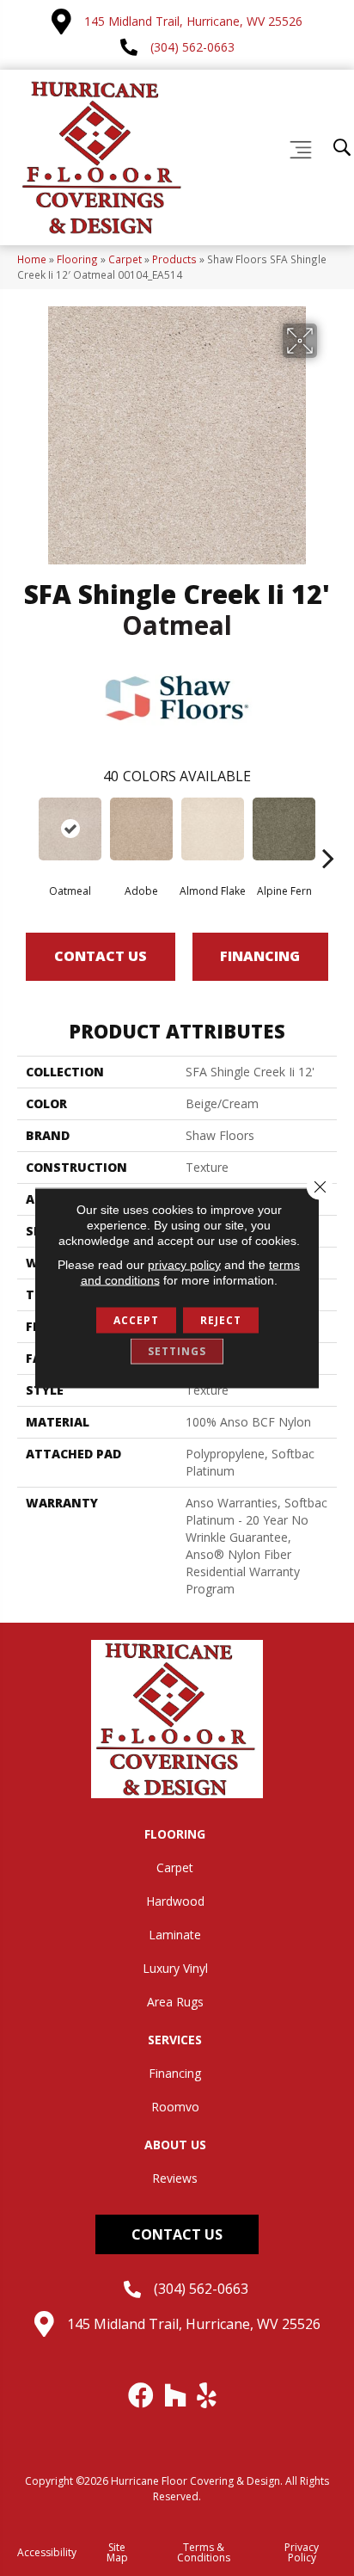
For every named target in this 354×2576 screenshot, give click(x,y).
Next (328, 832)
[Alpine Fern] (284, 829)
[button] (177, 2234)
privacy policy (184, 1265)
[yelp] (208, 2395)
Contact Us (101, 956)
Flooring (77, 259)
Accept (136, 1320)
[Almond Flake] (213, 829)
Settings (177, 1351)
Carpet (125, 259)
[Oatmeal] (70, 829)
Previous (26, 832)
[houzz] (176, 2395)
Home (32, 259)
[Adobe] (141, 829)
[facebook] (142, 2395)
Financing (260, 956)
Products (174, 259)
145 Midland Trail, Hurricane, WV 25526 (193, 21)
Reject (221, 1320)
